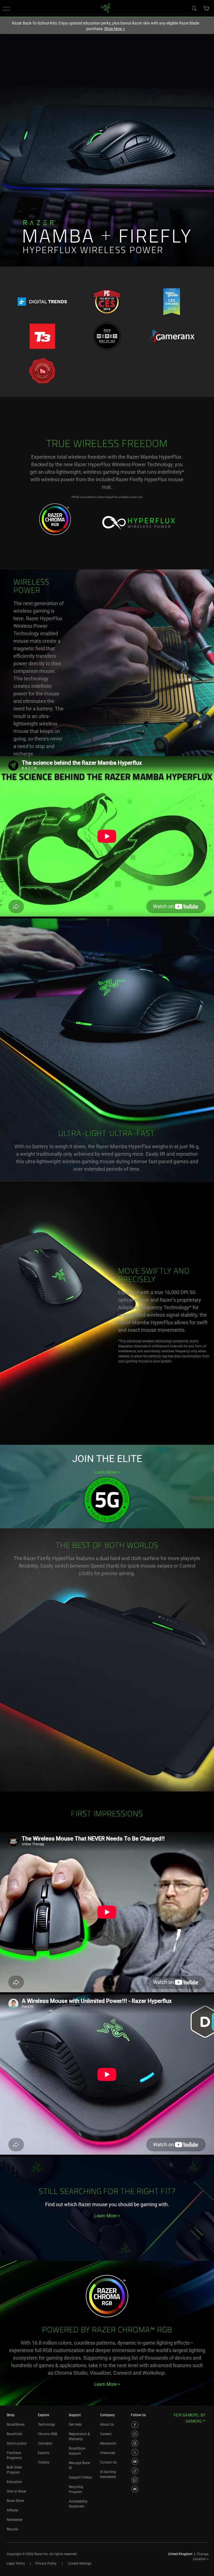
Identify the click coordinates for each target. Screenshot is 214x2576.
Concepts (45, 2443)
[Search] (194, 8)
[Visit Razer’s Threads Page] (135, 2443)
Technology (47, 2425)
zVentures (108, 2453)
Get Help (75, 2425)
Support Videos (80, 2477)
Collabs (44, 2462)
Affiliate (12, 2510)
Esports (44, 2453)
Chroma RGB (48, 2434)
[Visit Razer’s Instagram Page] (135, 2434)
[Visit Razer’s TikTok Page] (135, 2471)
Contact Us (108, 2462)
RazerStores (16, 2425)
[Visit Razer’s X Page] (135, 2452)
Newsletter (15, 2520)
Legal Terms (16, 2563)
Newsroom (108, 2443)
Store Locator (17, 2443)
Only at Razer (17, 2491)
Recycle (12, 2529)
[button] (6, 8)
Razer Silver (15, 2501)
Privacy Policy (46, 2563)
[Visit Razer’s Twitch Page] (135, 2480)
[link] (106, 8)
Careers (106, 2434)
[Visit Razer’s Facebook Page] (135, 2425)
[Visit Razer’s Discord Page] (135, 2489)
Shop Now (115, 29)
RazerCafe (14, 2434)
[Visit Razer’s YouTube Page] (135, 2462)
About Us (107, 2425)
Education (14, 2482)
